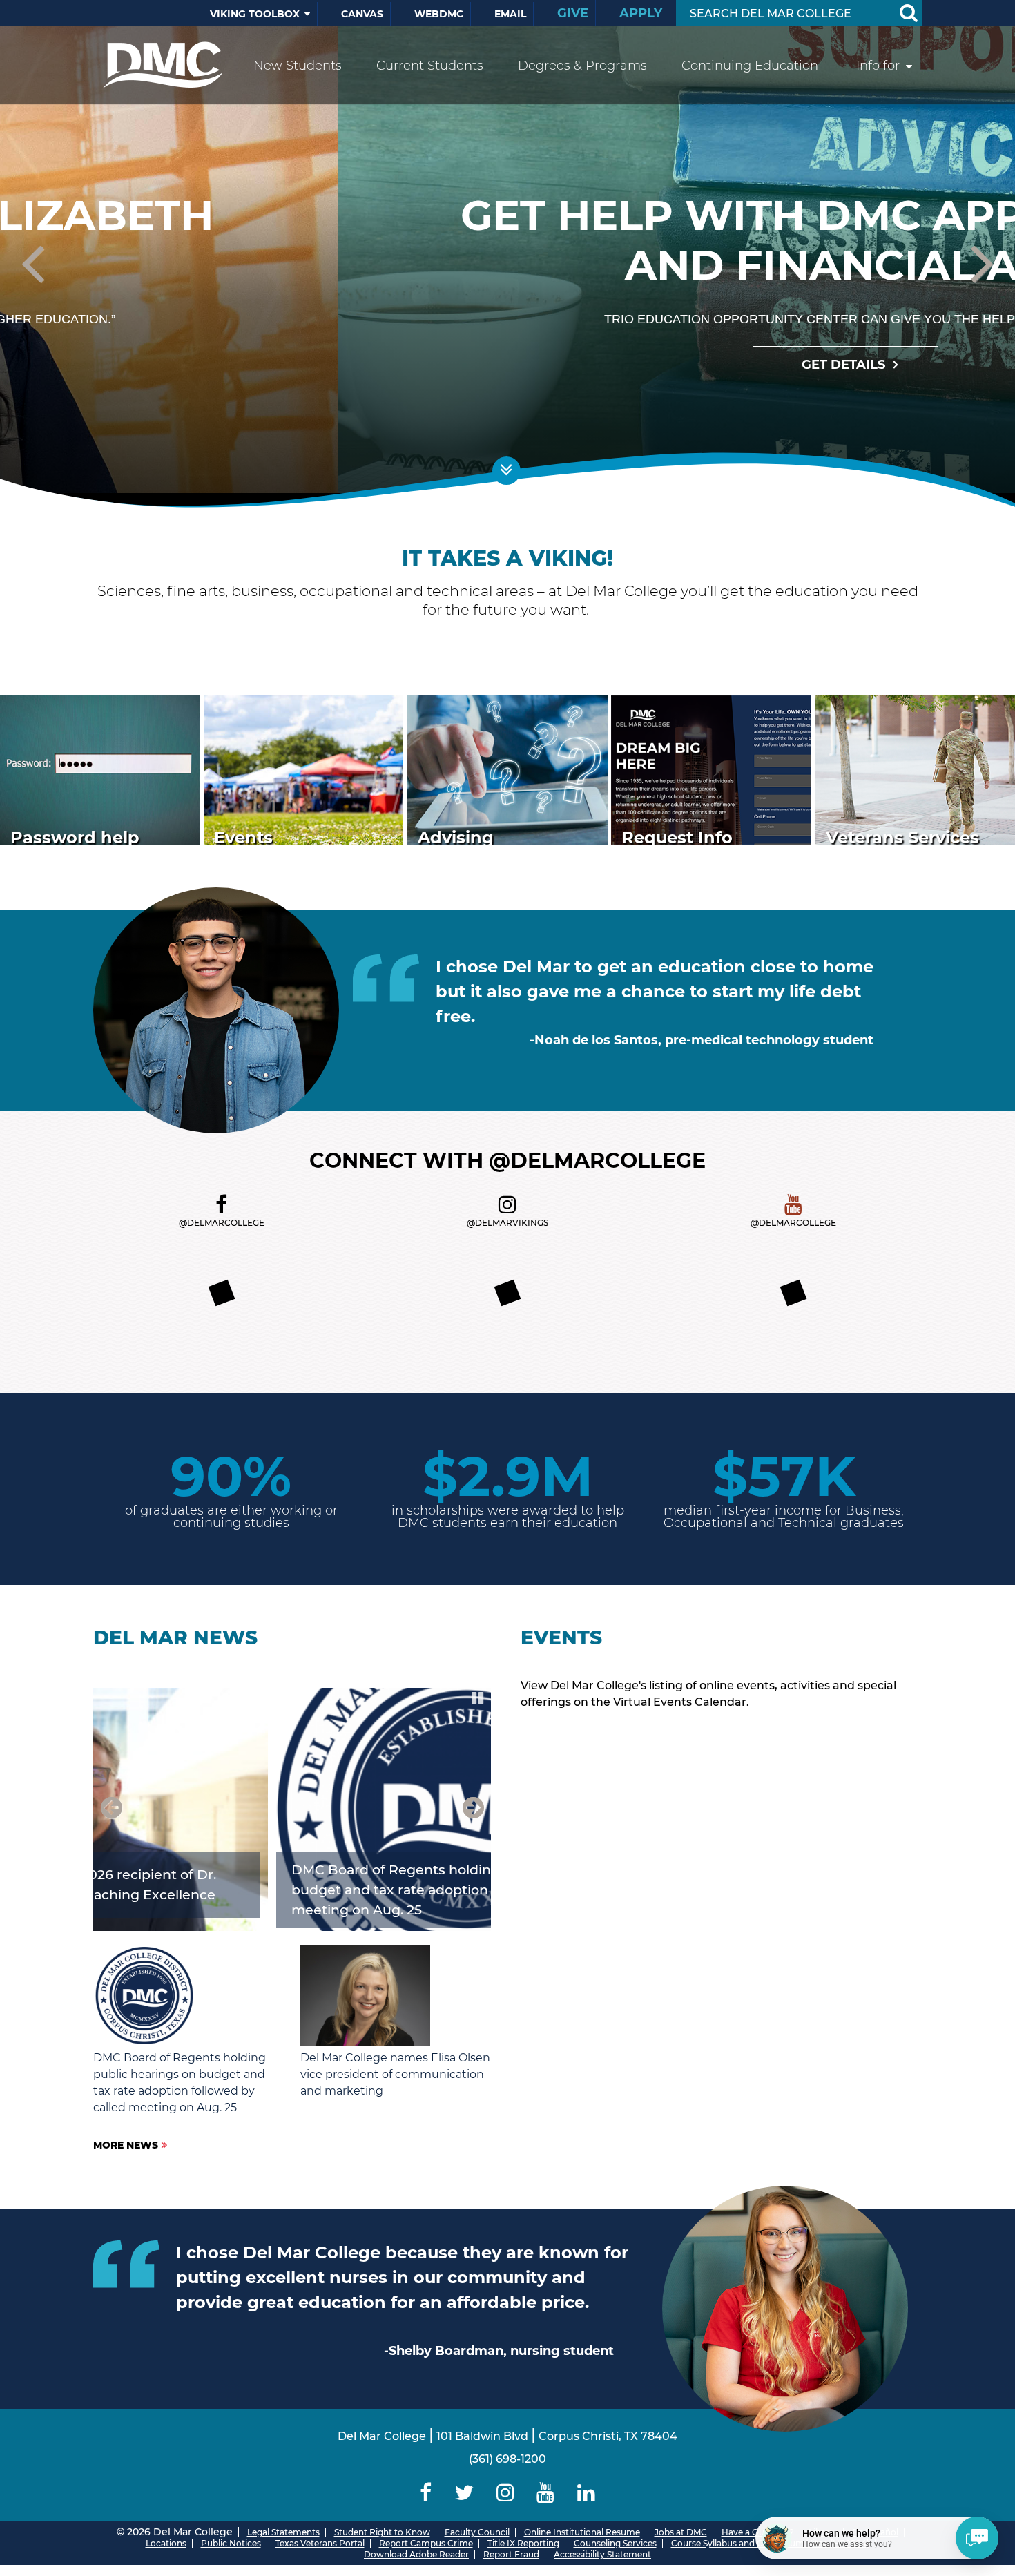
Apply (641, 13)
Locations (166, 2543)
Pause (478, 1697)
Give (573, 13)
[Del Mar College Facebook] (221, 1205)
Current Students (430, 66)
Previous (35, 266)
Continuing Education (750, 66)
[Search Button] (908, 13)
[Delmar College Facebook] (426, 2493)
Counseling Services (615, 2543)
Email (510, 14)
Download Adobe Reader (416, 2554)
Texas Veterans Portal (320, 2543)
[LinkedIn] (587, 2493)
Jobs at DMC (681, 2532)
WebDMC (439, 14)
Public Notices (231, 2543)
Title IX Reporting (523, 2543)
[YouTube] (546, 2493)
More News (126, 2145)
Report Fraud (511, 2554)
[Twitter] (464, 2493)
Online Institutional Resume (582, 2532)
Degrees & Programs (582, 66)
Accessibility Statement (602, 2554)
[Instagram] (505, 2493)
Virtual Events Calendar (680, 1702)
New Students (298, 66)
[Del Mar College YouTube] (793, 1205)
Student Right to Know (382, 2532)
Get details (506, 365)
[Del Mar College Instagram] (507, 1205)
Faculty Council (477, 2532)
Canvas (362, 14)
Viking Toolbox (255, 14)
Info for (878, 66)
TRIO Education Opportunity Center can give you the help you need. (508, 319)
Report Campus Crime (426, 2543)
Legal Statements (283, 2532)
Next (980, 266)
